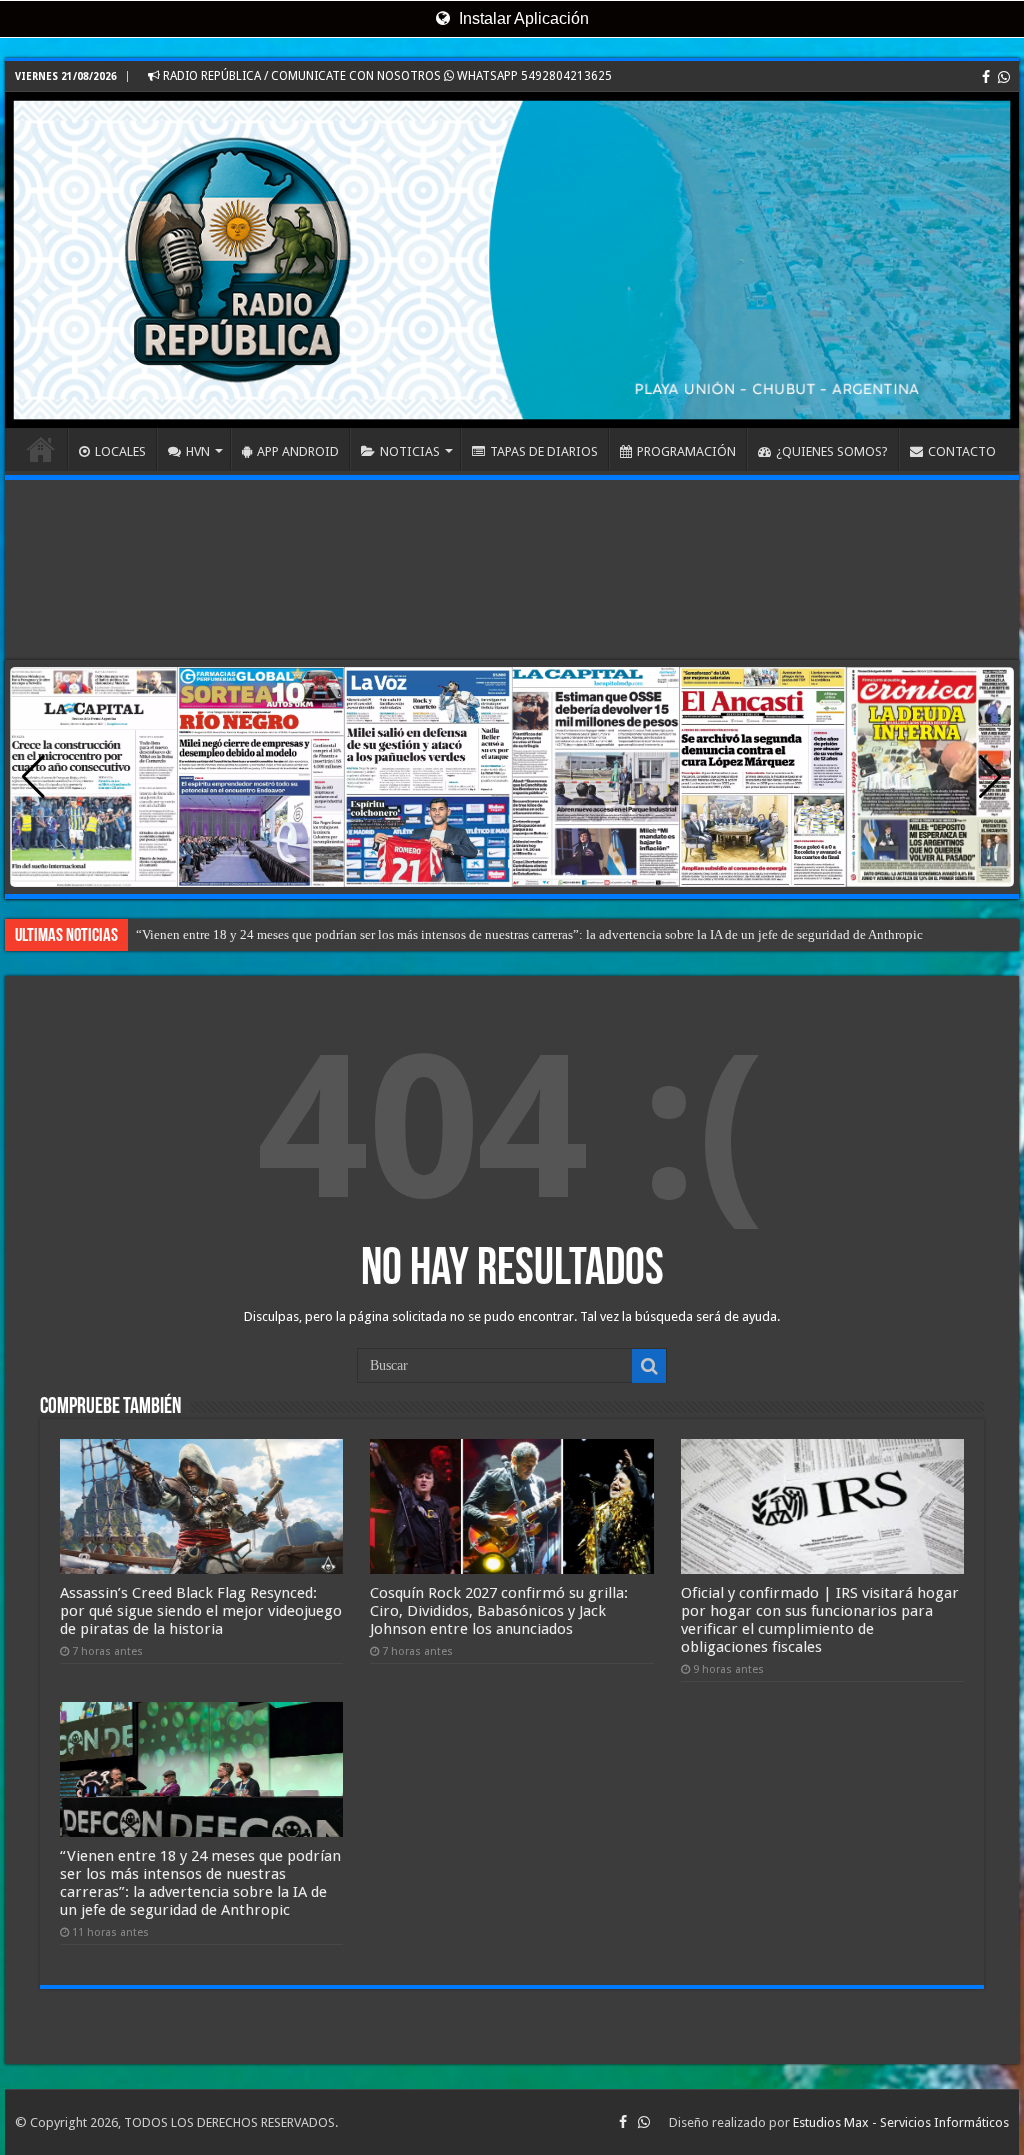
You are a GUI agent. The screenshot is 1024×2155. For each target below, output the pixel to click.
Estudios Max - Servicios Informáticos (901, 2122)
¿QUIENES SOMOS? (832, 451)
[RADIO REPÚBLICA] (512, 260)
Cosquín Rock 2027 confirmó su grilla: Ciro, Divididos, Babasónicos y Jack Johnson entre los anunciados (499, 1611)
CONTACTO (962, 451)
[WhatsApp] (1004, 77)
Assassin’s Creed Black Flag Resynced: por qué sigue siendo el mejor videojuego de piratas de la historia (201, 1611)
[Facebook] (986, 77)
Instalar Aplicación (522, 18)
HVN (198, 451)
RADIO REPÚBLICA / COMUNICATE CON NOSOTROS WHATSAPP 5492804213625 (386, 76)
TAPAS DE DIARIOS (544, 451)
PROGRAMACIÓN (686, 451)
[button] (990, 777)
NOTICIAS (410, 451)
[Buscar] (649, 1366)
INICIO (41, 449)
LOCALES (120, 451)
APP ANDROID (298, 451)
